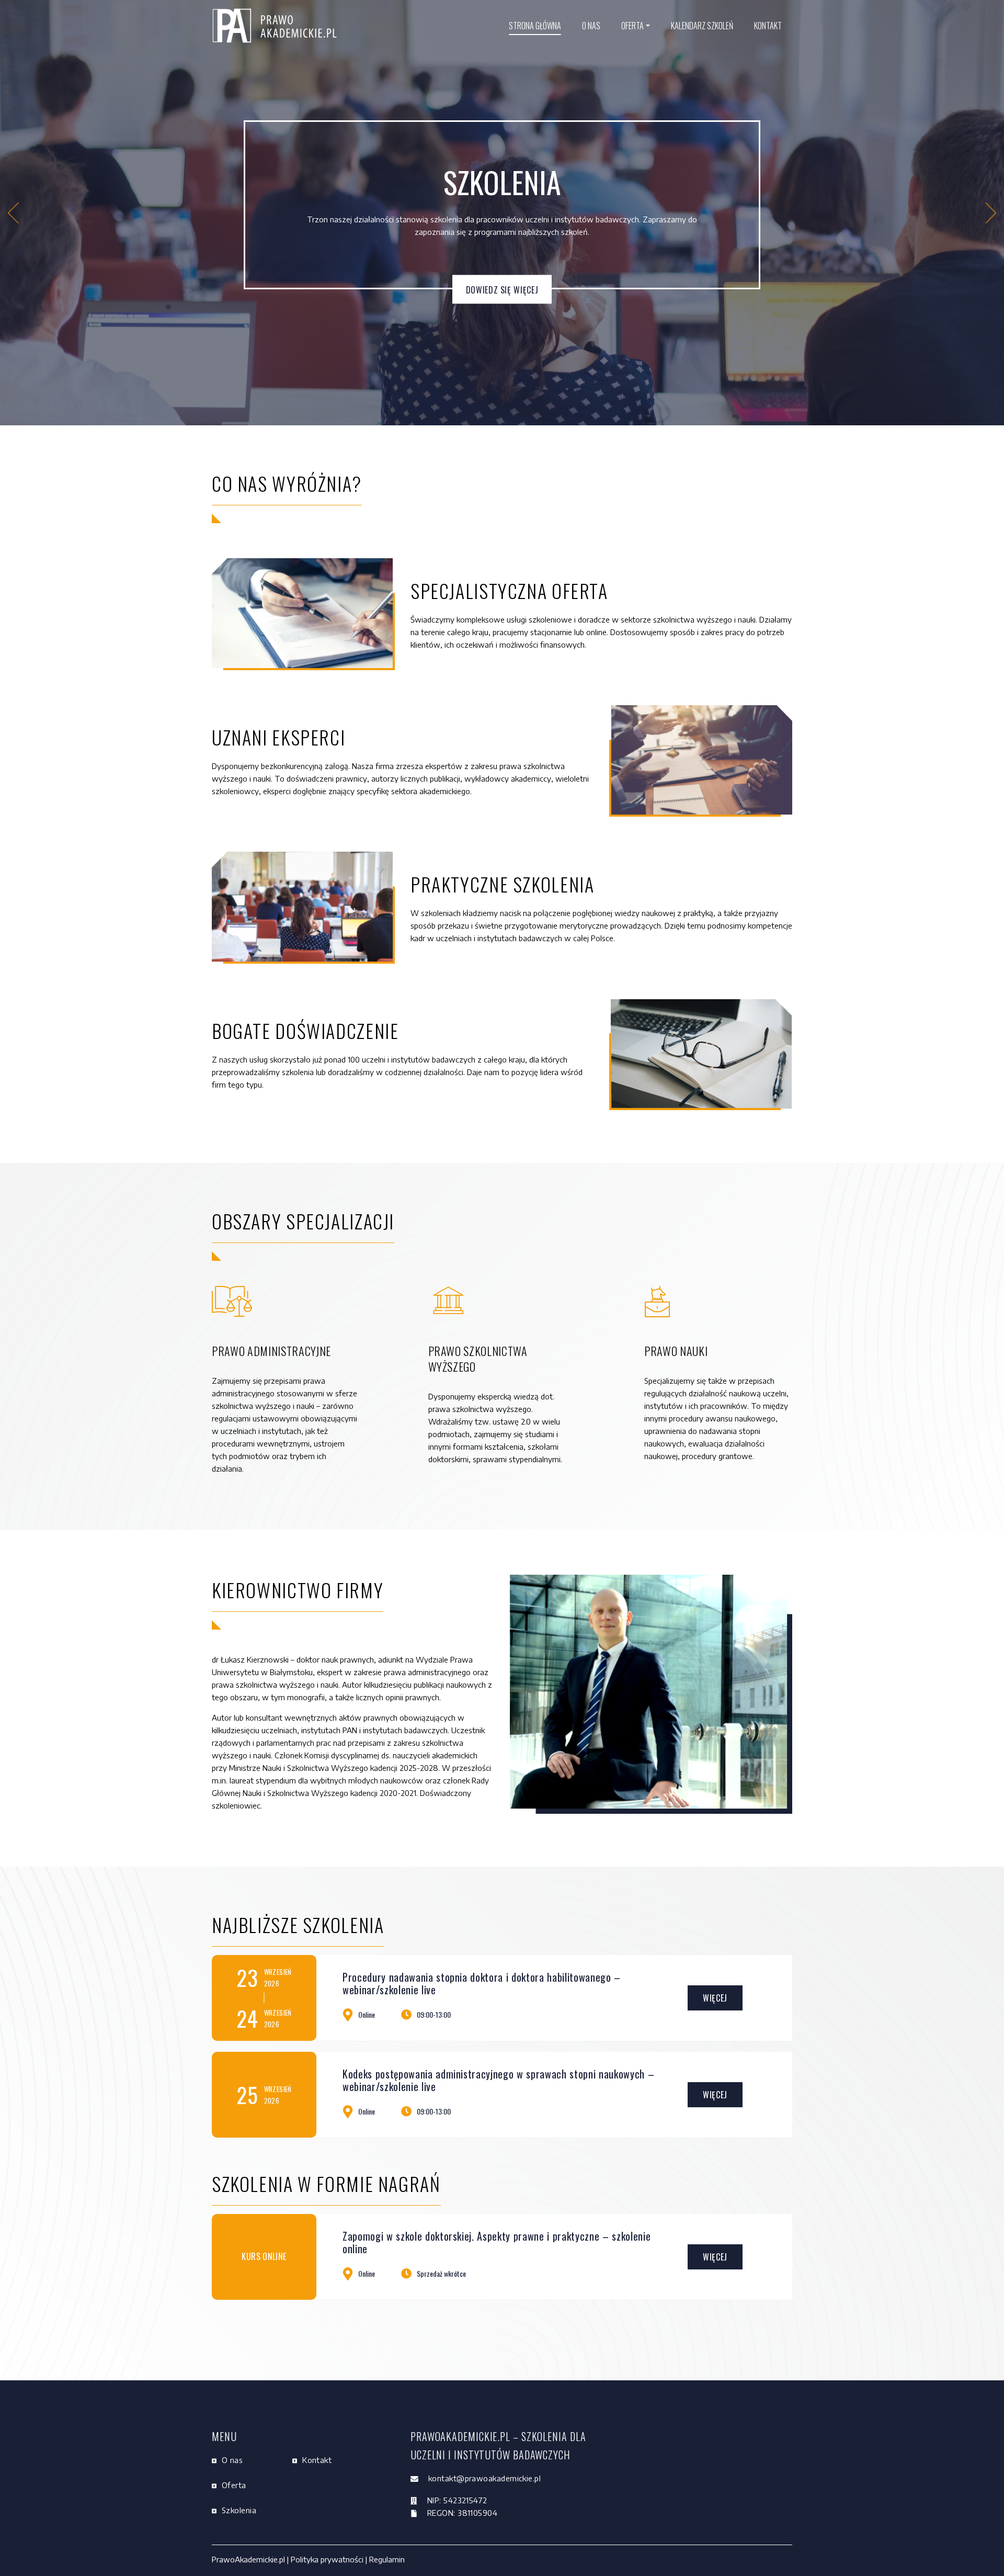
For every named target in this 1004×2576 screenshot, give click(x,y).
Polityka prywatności (327, 2559)
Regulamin (386, 2559)
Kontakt (768, 26)
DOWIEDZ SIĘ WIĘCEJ (502, 289)
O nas (591, 26)
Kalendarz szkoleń (702, 26)
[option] (502, 213)
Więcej (715, 1998)
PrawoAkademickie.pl (249, 2559)
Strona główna (535, 26)
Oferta (632, 26)
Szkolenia (239, 2510)
